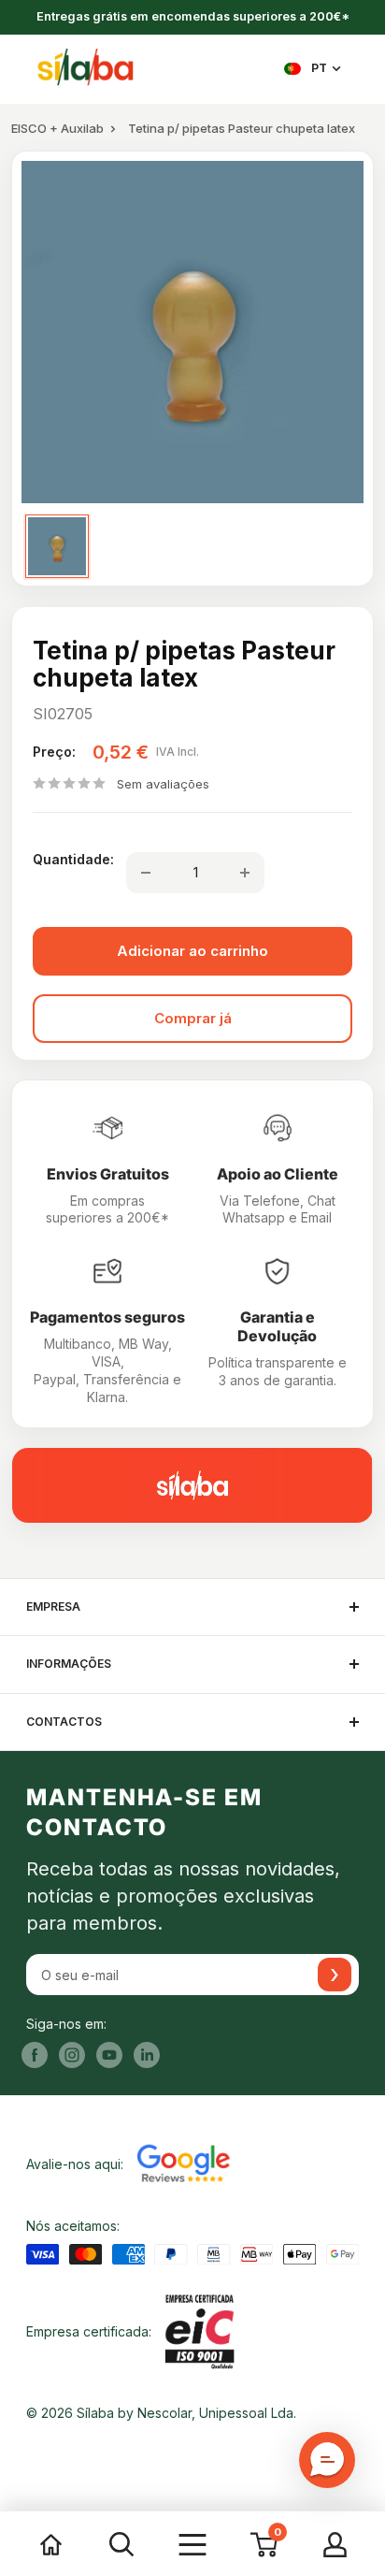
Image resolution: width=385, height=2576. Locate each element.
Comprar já (193, 1018)
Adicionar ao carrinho (192, 951)
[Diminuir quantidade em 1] (146, 873)
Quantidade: (73, 859)
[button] (327, 2460)
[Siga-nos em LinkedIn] (147, 2055)
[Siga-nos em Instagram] (72, 2055)
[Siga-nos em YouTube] (109, 2055)
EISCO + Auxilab (57, 128)
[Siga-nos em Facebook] (35, 2055)
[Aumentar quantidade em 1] (245, 873)
